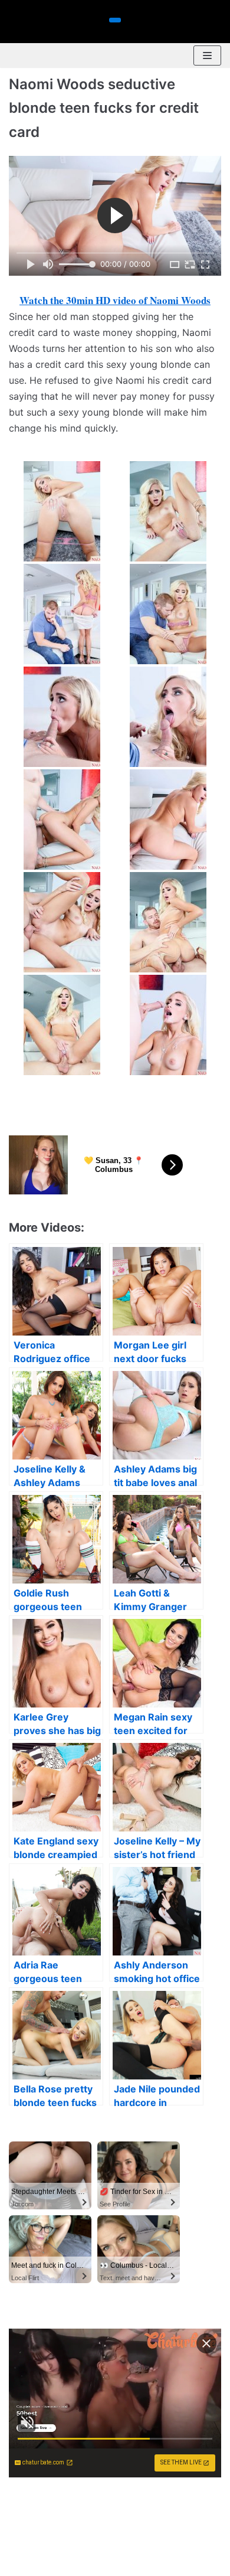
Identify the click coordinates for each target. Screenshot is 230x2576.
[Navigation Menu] (207, 55)
